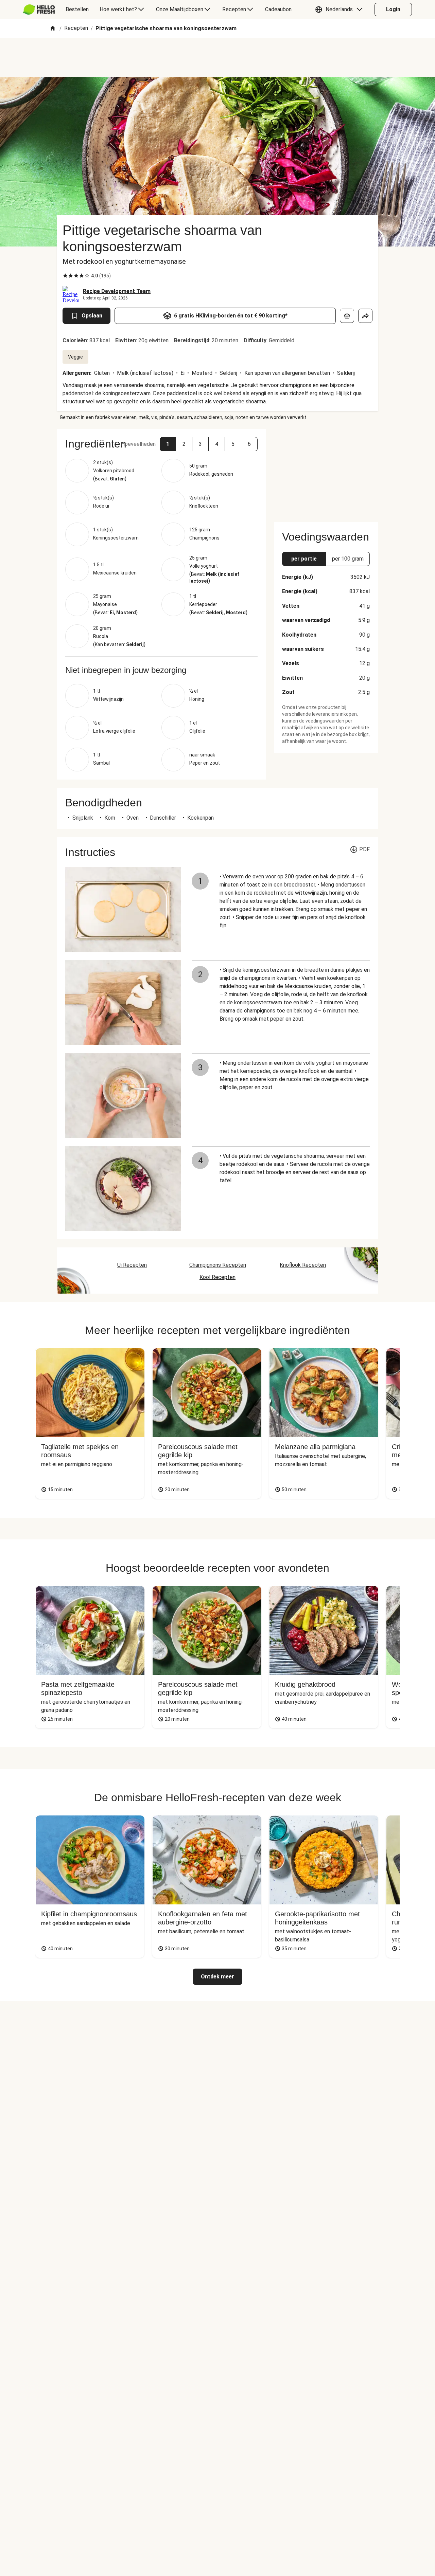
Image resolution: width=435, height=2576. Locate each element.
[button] (341, 10)
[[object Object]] (347, 316)
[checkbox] (65, 276)
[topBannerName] (217, 57)
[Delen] (365, 316)
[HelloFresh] (39, 10)
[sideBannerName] (326, 471)
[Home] (53, 29)
